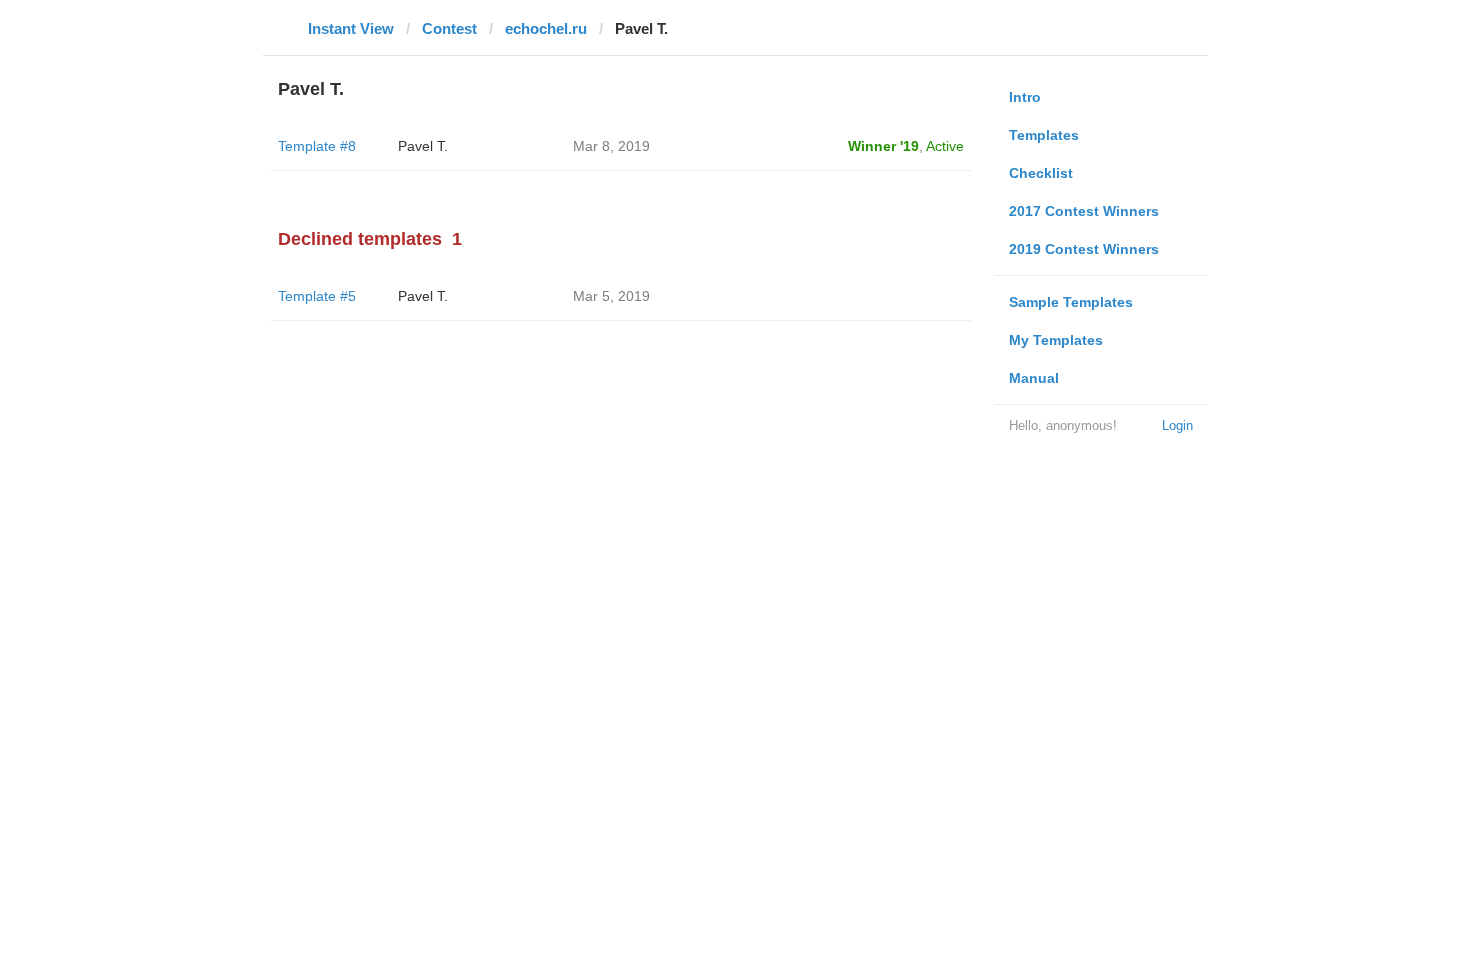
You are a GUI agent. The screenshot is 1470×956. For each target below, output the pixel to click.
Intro (1025, 97)
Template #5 (317, 296)
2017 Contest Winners (1084, 211)
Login (1177, 425)
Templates (1044, 135)
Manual (1034, 378)
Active (945, 146)
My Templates (1056, 340)
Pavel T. (423, 146)
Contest (449, 28)
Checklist (1041, 173)
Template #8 (317, 146)
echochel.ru (546, 28)
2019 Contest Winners (1084, 249)
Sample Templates (1071, 302)
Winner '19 (883, 146)
